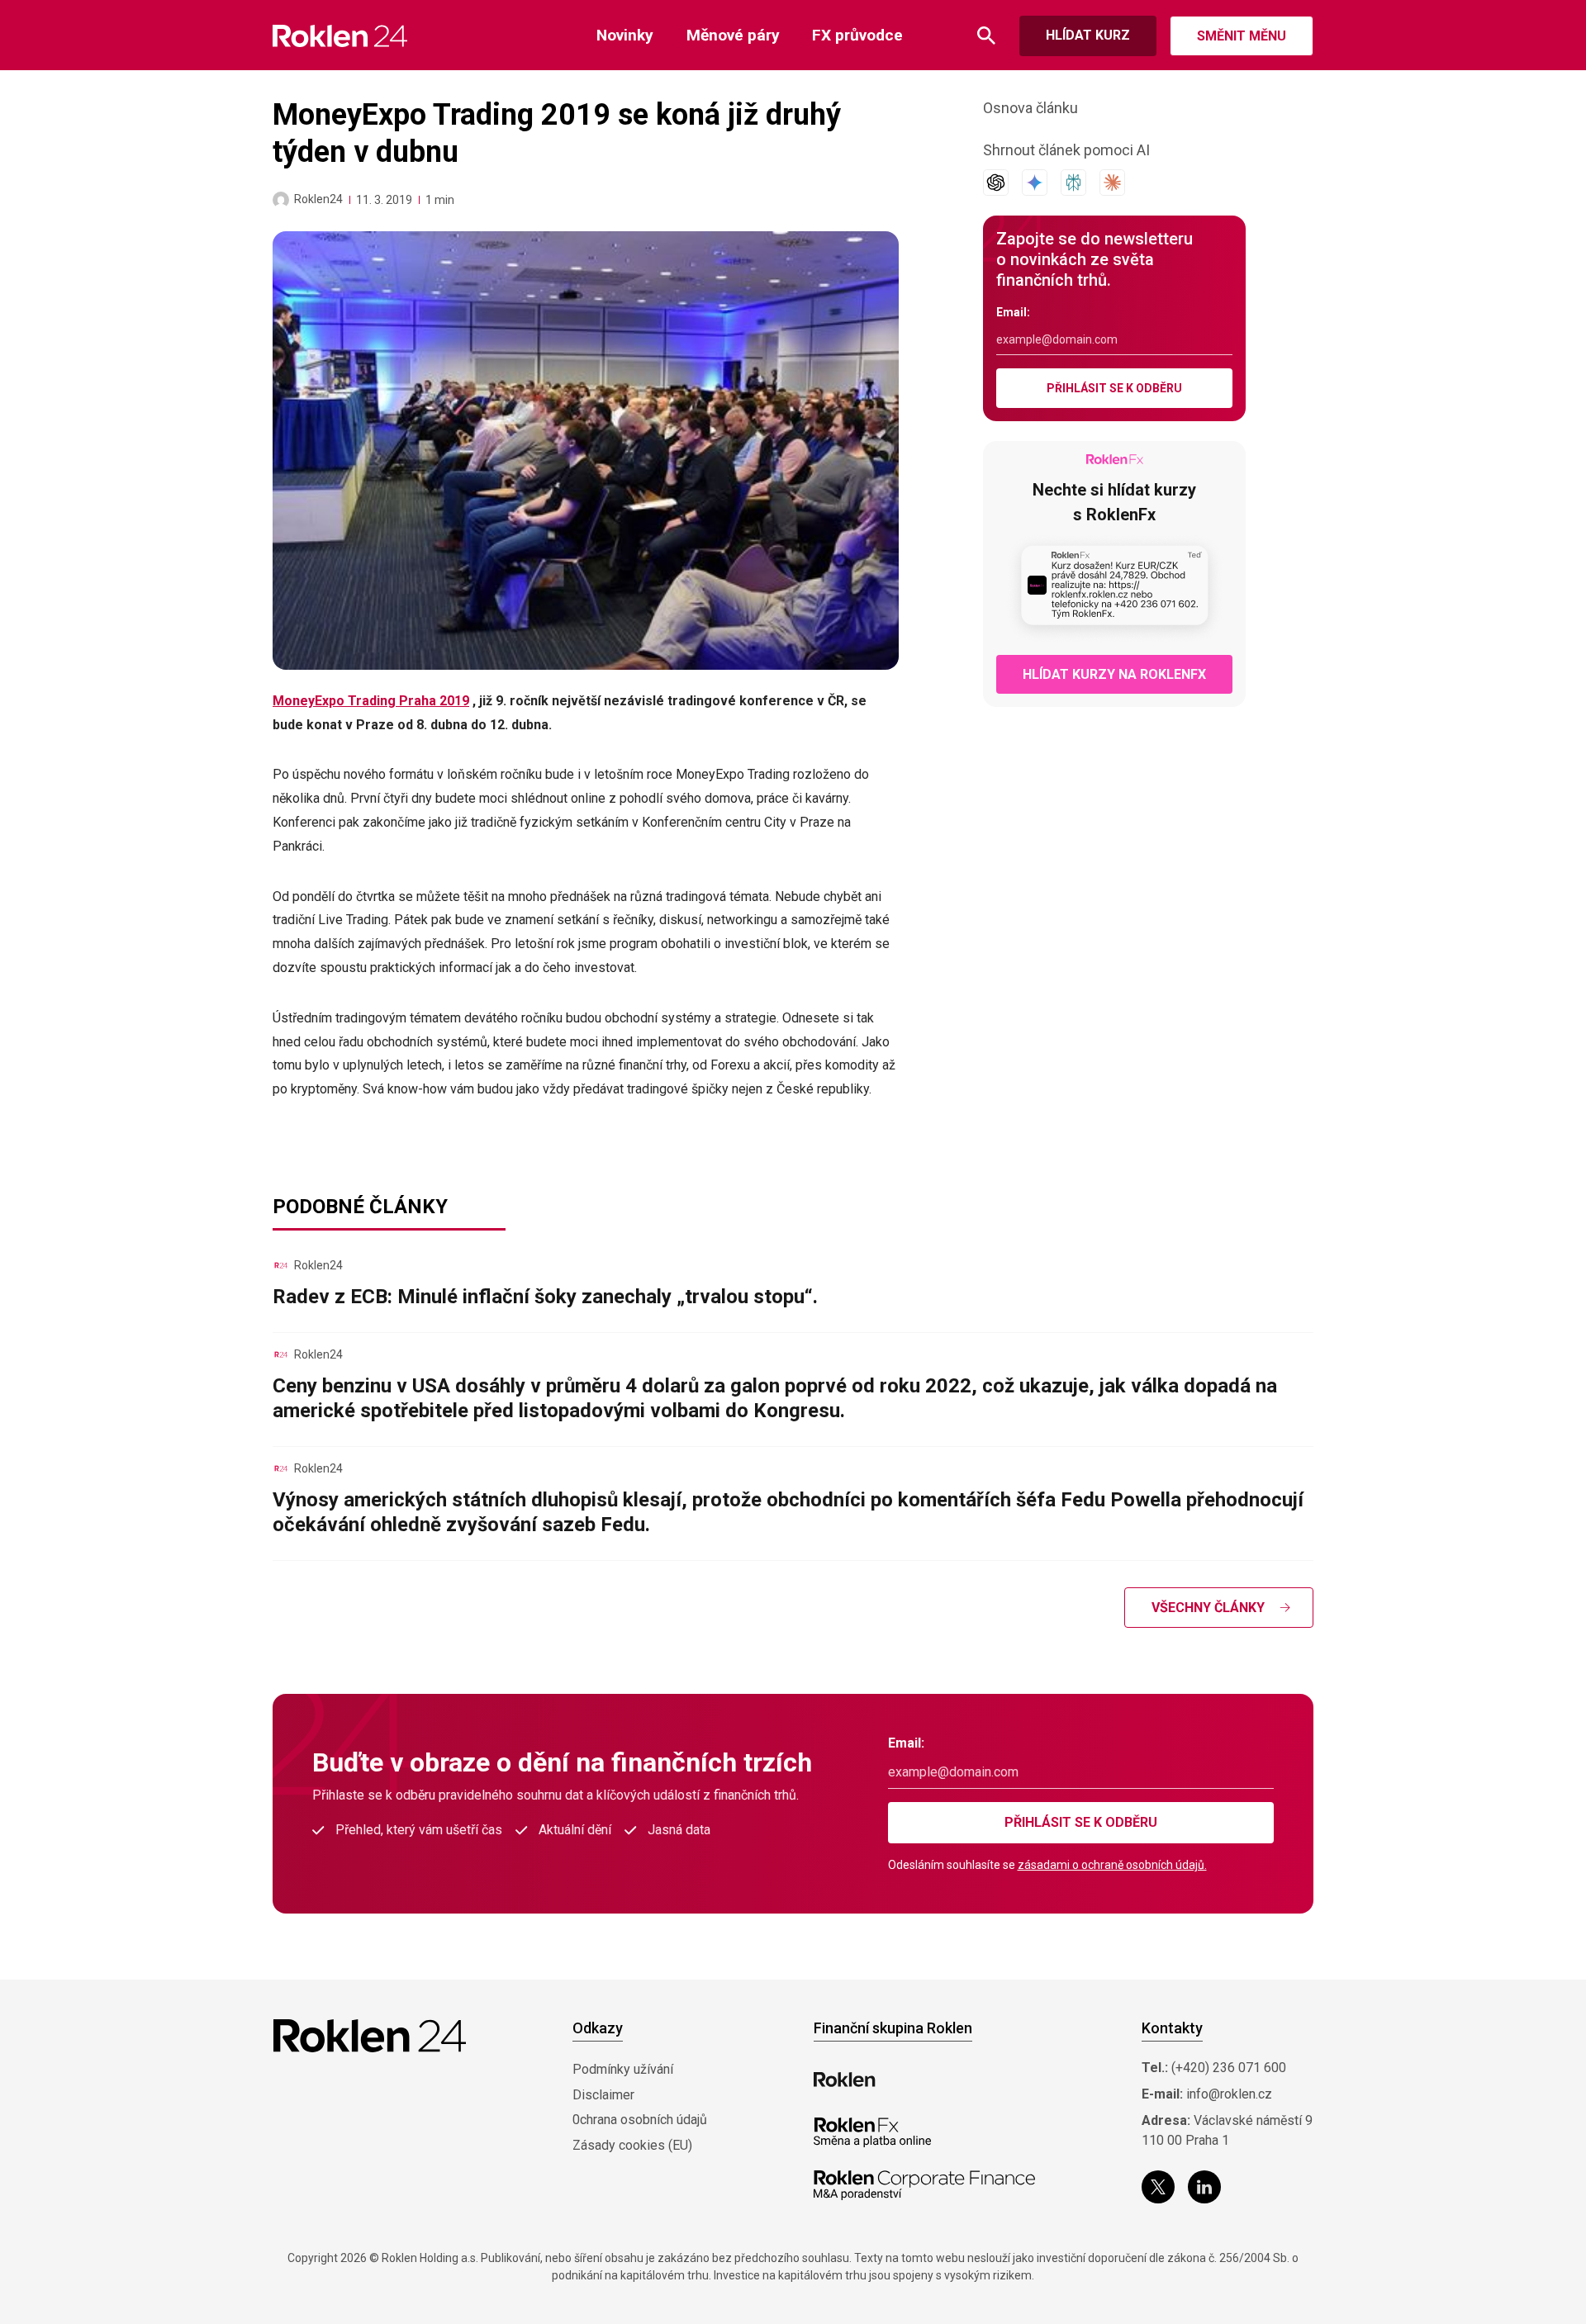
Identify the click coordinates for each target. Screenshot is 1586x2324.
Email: (1013, 312)
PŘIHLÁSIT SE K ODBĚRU (1114, 388)
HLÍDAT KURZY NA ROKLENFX (1114, 674)
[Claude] (1112, 183)
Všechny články (1208, 1608)
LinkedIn (1204, 2187)
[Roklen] (845, 2080)
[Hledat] (986, 36)
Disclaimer (603, 2095)
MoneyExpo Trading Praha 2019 (371, 701)
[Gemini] (1035, 183)
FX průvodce (857, 35)
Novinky (625, 35)
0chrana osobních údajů (640, 2120)
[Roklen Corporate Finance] (924, 2185)
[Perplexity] (1073, 183)
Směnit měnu (1242, 36)
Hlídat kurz (1088, 35)
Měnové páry (733, 35)
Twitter (1158, 2187)
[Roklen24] (281, 200)
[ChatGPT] (996, 183)
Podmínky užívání (623, 2069)
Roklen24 (318, 199)
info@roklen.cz (1229, 2094)
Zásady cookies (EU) (632, 2145)
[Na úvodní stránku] (340, 36)
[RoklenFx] (872, 2132)
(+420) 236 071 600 (1229, 2068)
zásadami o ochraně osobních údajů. (1112, 1865)
